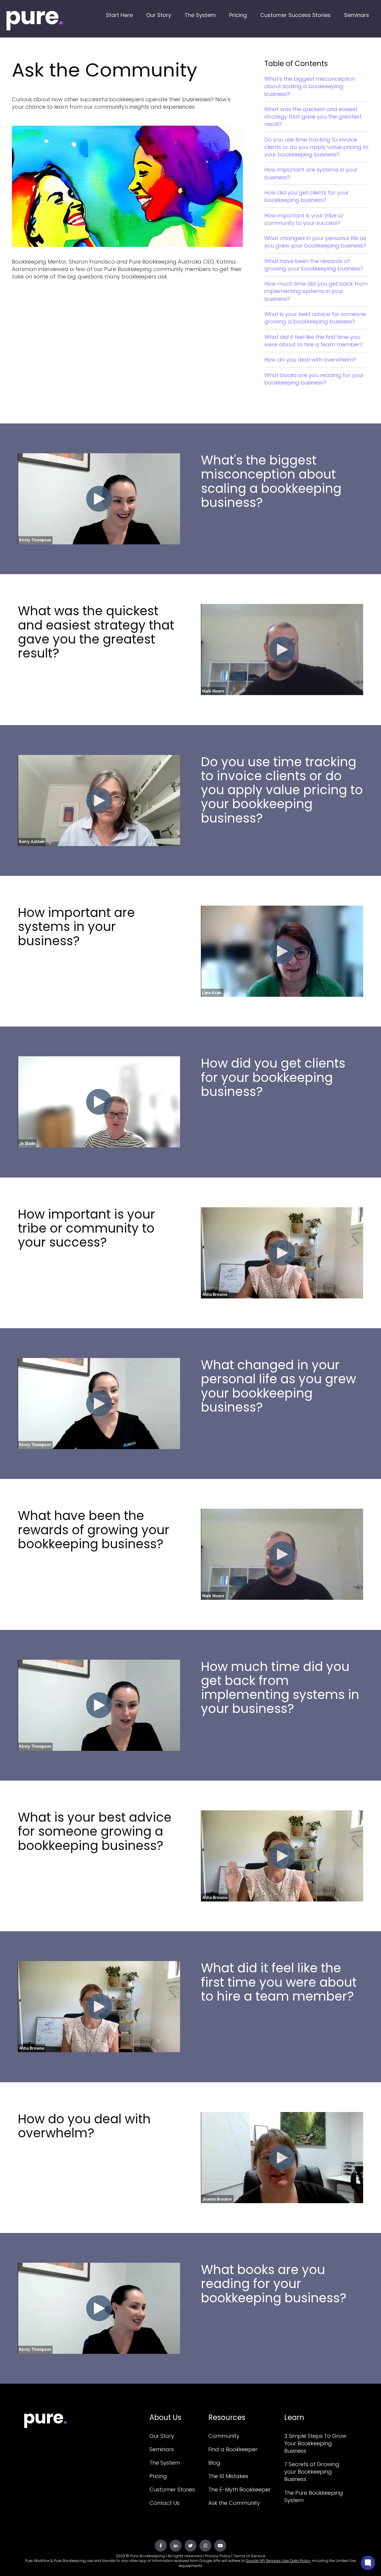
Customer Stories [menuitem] (172, 2489)
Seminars (357, 15)
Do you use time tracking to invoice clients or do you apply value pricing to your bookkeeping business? (316, 147)
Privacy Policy (218, 2556)
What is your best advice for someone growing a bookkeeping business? (315, 318)
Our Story (159, 15)
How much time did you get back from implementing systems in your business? (316, 291)
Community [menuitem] (224, 2436)
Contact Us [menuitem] (164, 2503)
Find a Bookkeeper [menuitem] (233, 2449)
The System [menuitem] (165, 2463)
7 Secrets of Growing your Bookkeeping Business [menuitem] (312, 2472)
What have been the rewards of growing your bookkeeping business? (314, 265)
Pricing (238, 15)
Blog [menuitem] (214, 2463)
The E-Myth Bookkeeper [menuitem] (240, 2489)
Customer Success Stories (295, 15)
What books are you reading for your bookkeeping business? (314, 379)
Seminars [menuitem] (162, 2449)
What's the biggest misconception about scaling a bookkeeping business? (310, 86)
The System (200, 15)
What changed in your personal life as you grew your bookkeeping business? (315, 242)
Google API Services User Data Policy (278, 2561)
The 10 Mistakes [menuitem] (228, 2476)
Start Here (119, 15)
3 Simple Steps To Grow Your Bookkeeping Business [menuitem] (315, 2443)
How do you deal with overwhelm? (310, 360)
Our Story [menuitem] (162, 2436)
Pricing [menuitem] (158, 2476)
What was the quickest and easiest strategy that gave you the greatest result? (313, 117)
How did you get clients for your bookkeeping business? (307, 196)
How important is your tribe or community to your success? (304, 219)
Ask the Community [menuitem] (234, 2503)
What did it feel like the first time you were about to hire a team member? (314, 341)
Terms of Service (249, 2556)
